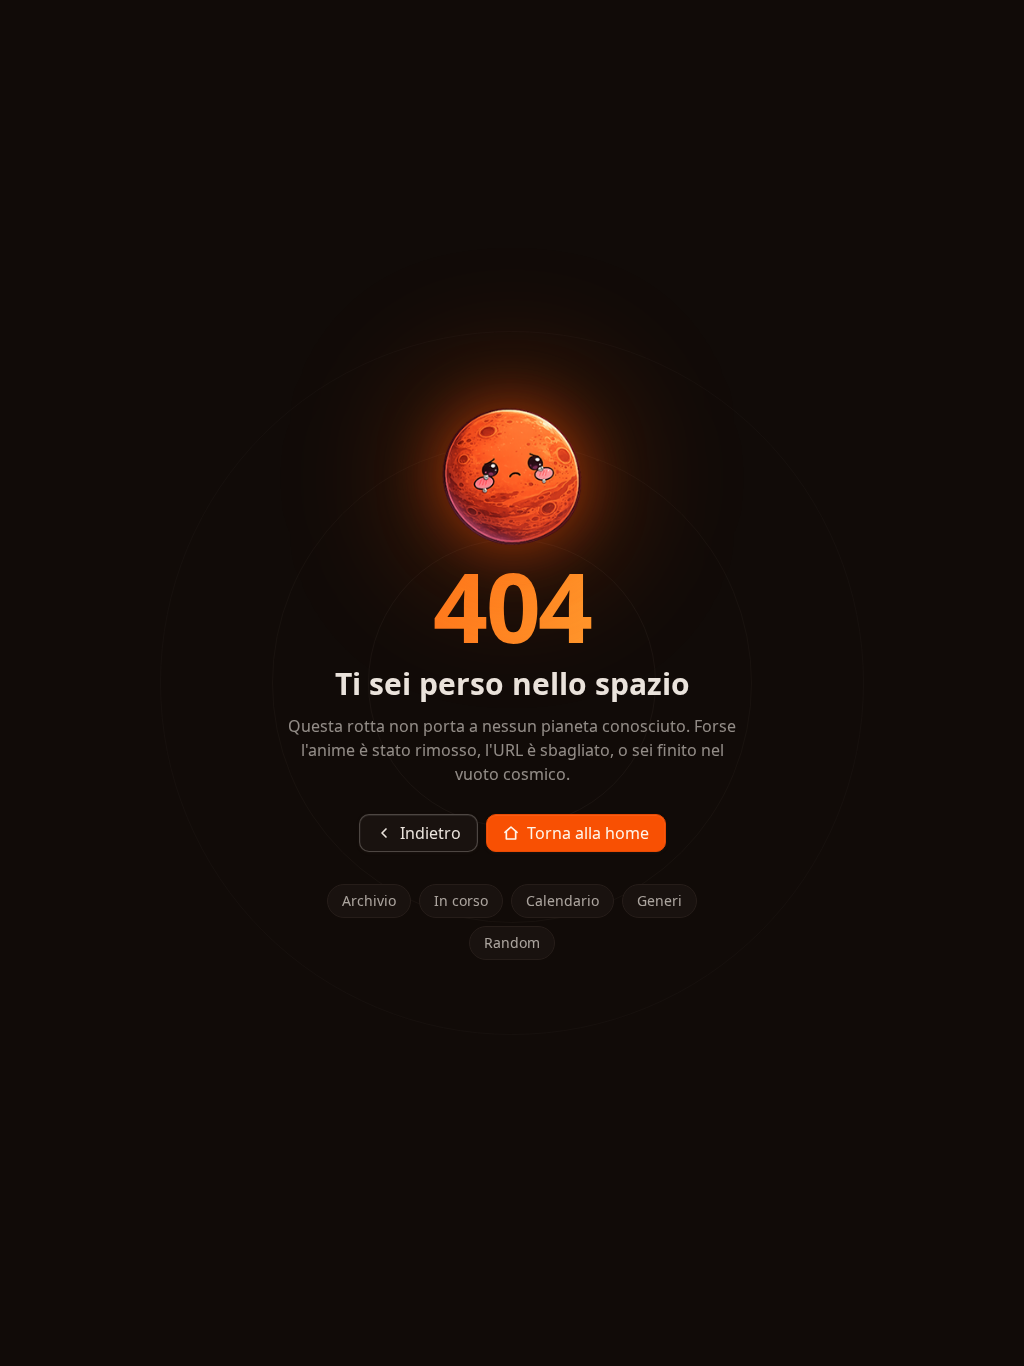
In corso (461, 900)
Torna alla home (588, 833)
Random (512, 942)
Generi (659, 900)
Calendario (562, 900)
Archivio (369, 900)
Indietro (430, 833)
